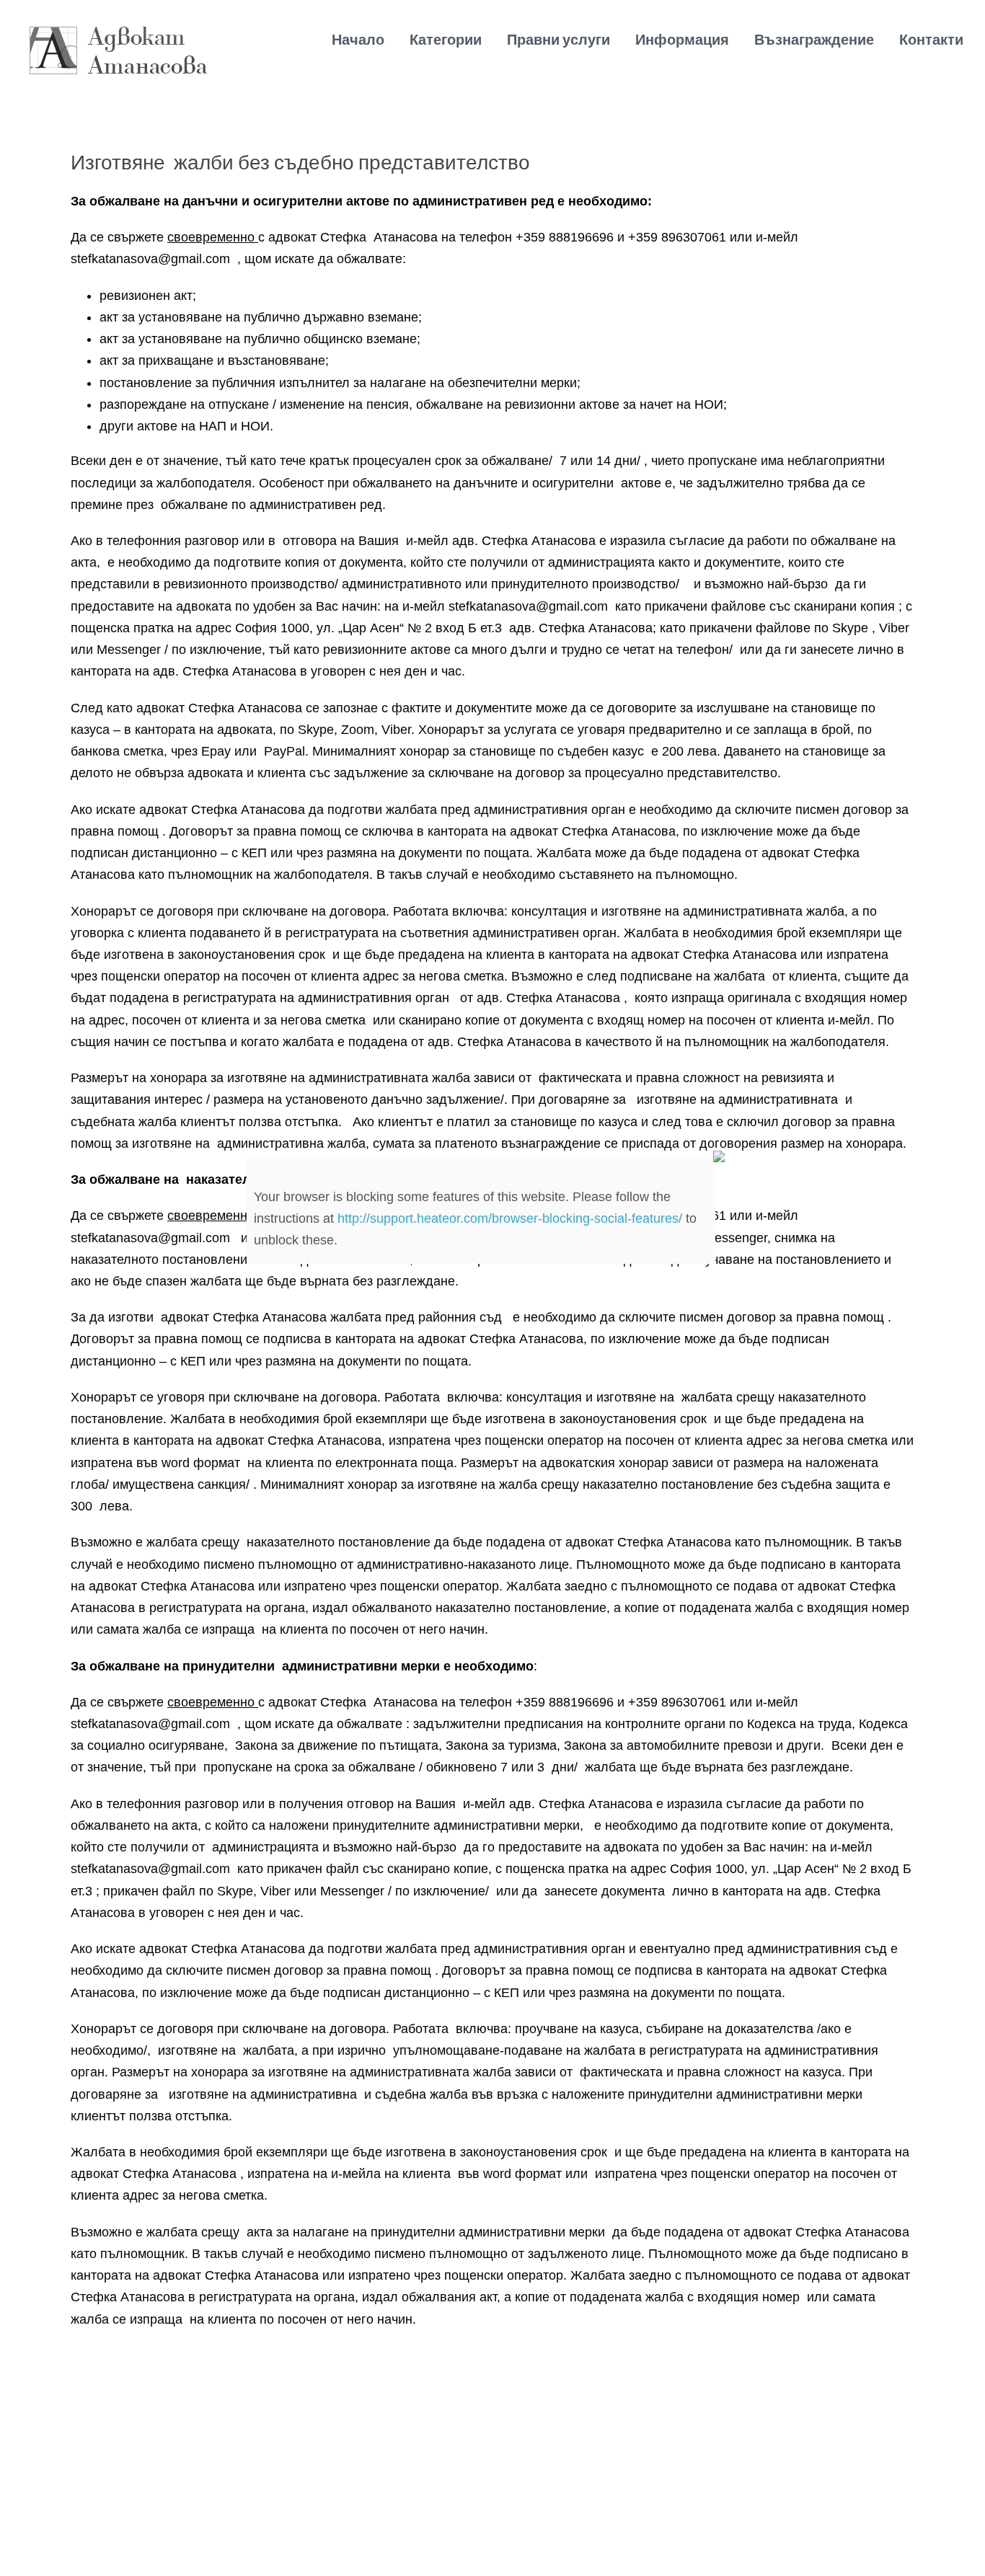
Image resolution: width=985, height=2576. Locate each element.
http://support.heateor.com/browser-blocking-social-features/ (510, 1218)
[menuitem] (371, 40)
